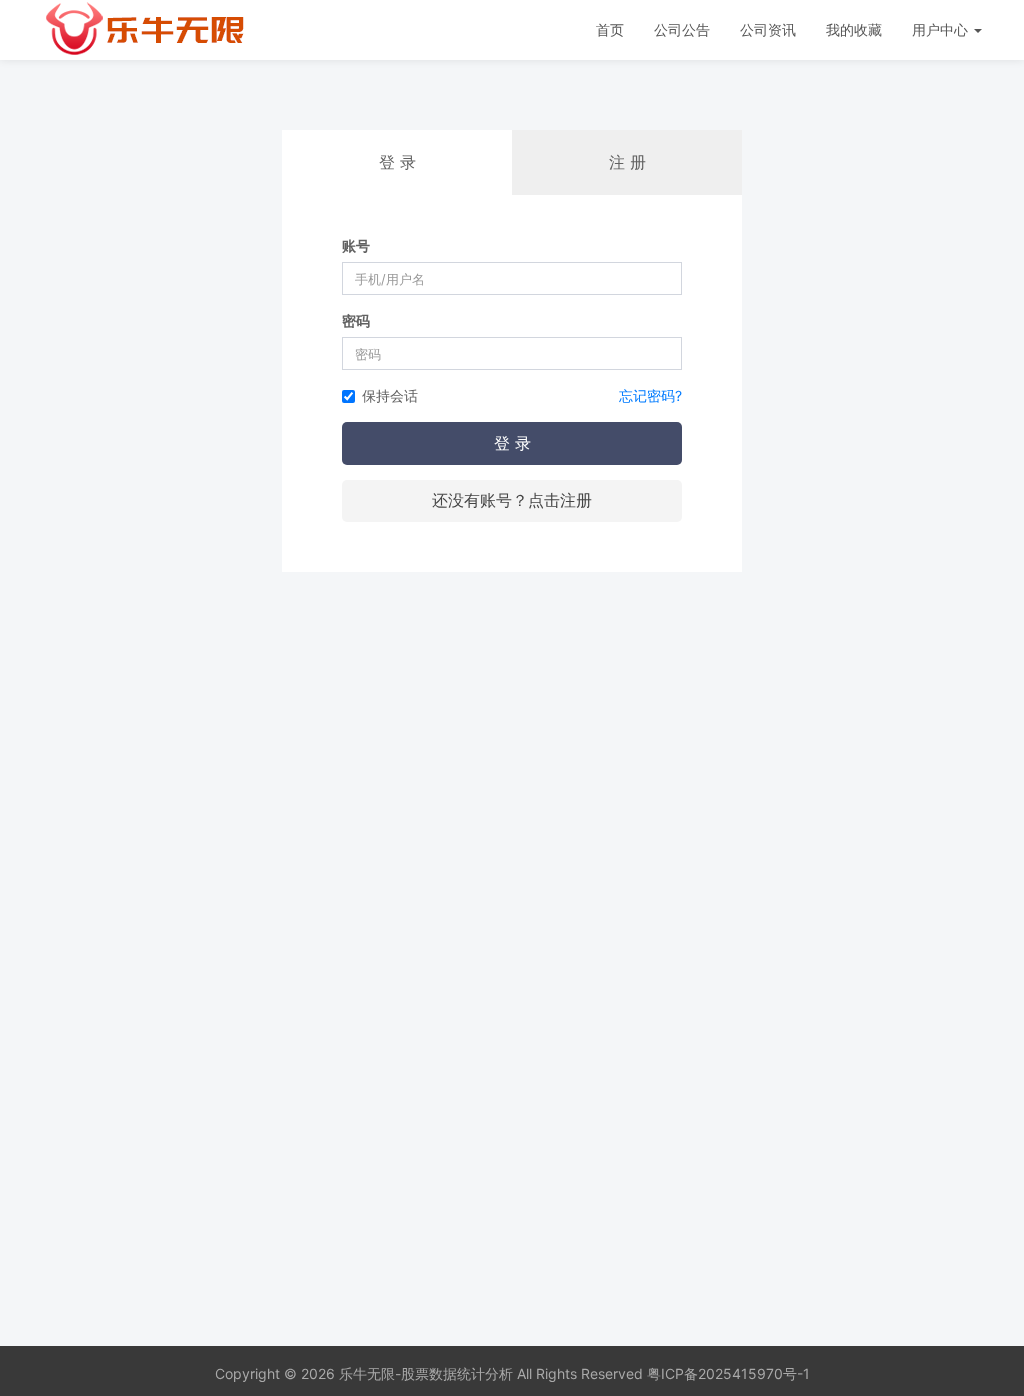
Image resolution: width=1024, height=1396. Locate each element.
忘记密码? (650, 395)
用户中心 (942, 29)
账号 (356, 245)
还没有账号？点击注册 (512, 500)
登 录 (512, 443)
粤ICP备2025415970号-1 (728, 1373)
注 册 (627, 162)
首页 (610, 29)
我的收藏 (854, 29)
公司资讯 (768, 29)
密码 (356, 320)
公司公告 (682, 29)
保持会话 (390, 395)
